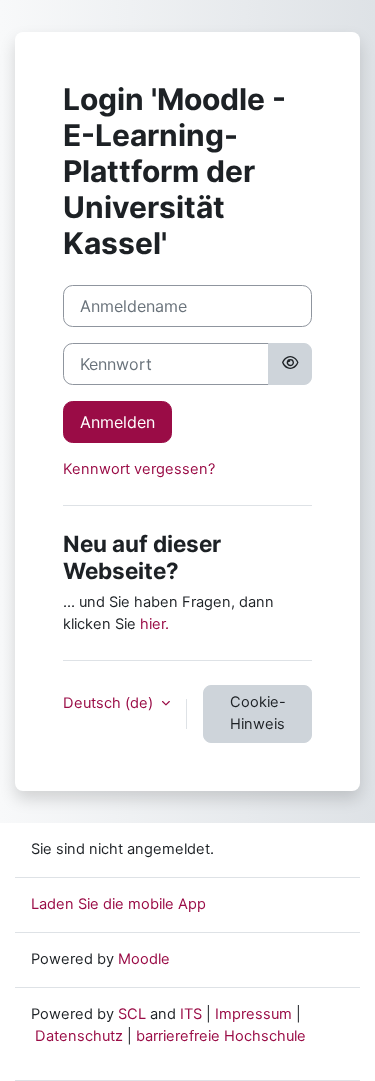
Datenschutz (79, 1036)
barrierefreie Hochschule (221, 1036)
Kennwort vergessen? (139, 469)
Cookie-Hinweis (258, 713)
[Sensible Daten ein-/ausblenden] (290, 364)
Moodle (144, 959)
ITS (191, 1014)
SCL (132, 1014)
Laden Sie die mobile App (118, 904)
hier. (154, 624)
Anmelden (117, 422)
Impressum (253, 1014)
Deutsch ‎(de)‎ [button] (110, 703)
